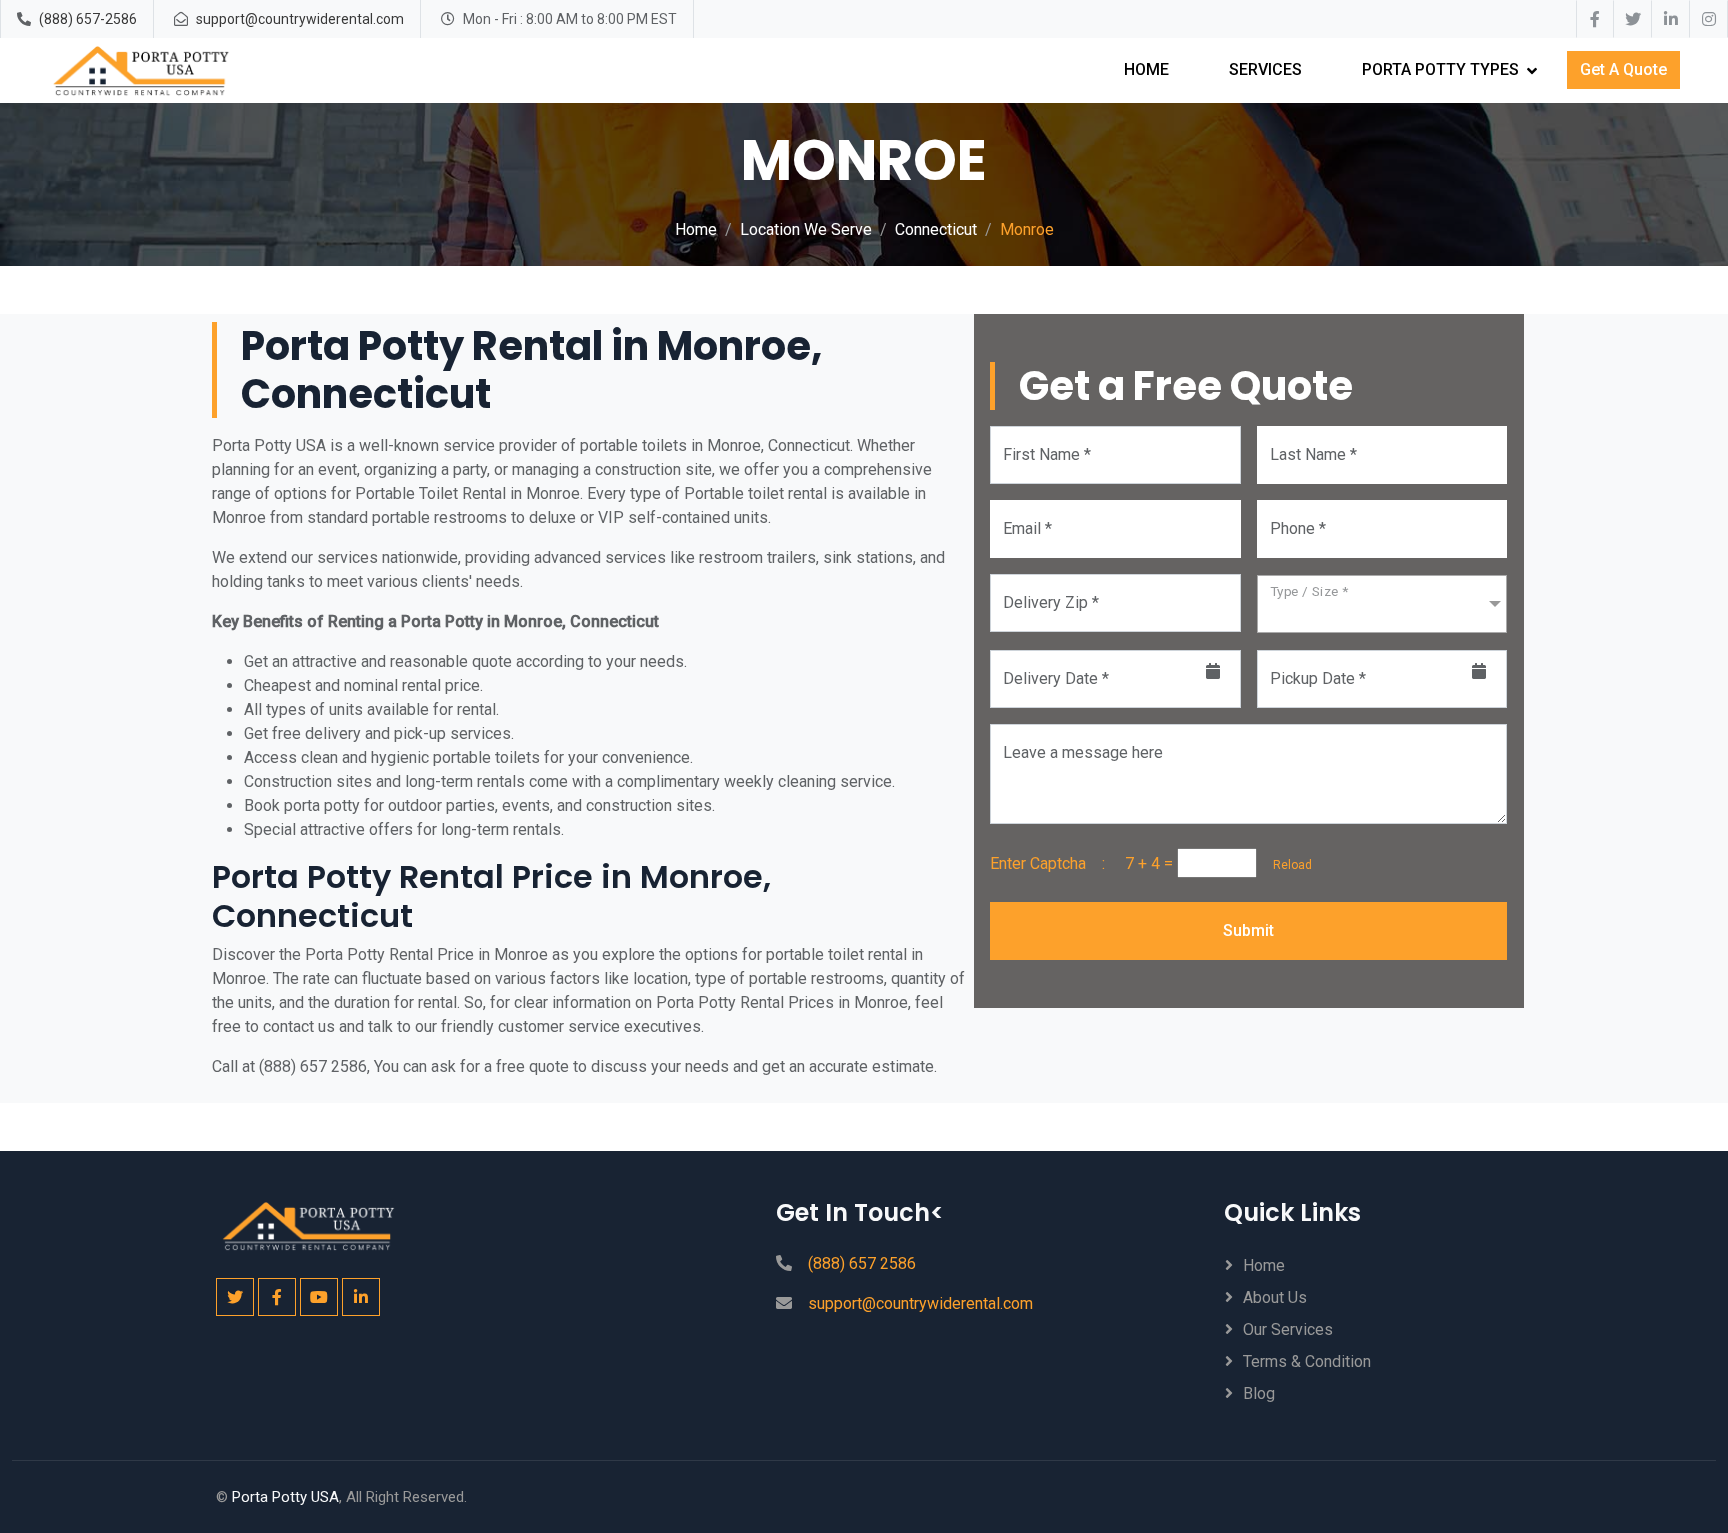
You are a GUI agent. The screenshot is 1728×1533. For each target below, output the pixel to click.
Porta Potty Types (1440, 69)
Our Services (1288, 1329)
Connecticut (936, 229)
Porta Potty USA (285, 1497)
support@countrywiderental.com (300, 19)
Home (1146, 69)
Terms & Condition (1307, 1361)
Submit (1248, 930)
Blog (1259, 1393)
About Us (1275, 1297)
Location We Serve (806, 229)
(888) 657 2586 (862, 1263)
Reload (1286, 865)
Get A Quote (1623, 69)
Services (1265, 69)
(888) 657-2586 (88, 19)
